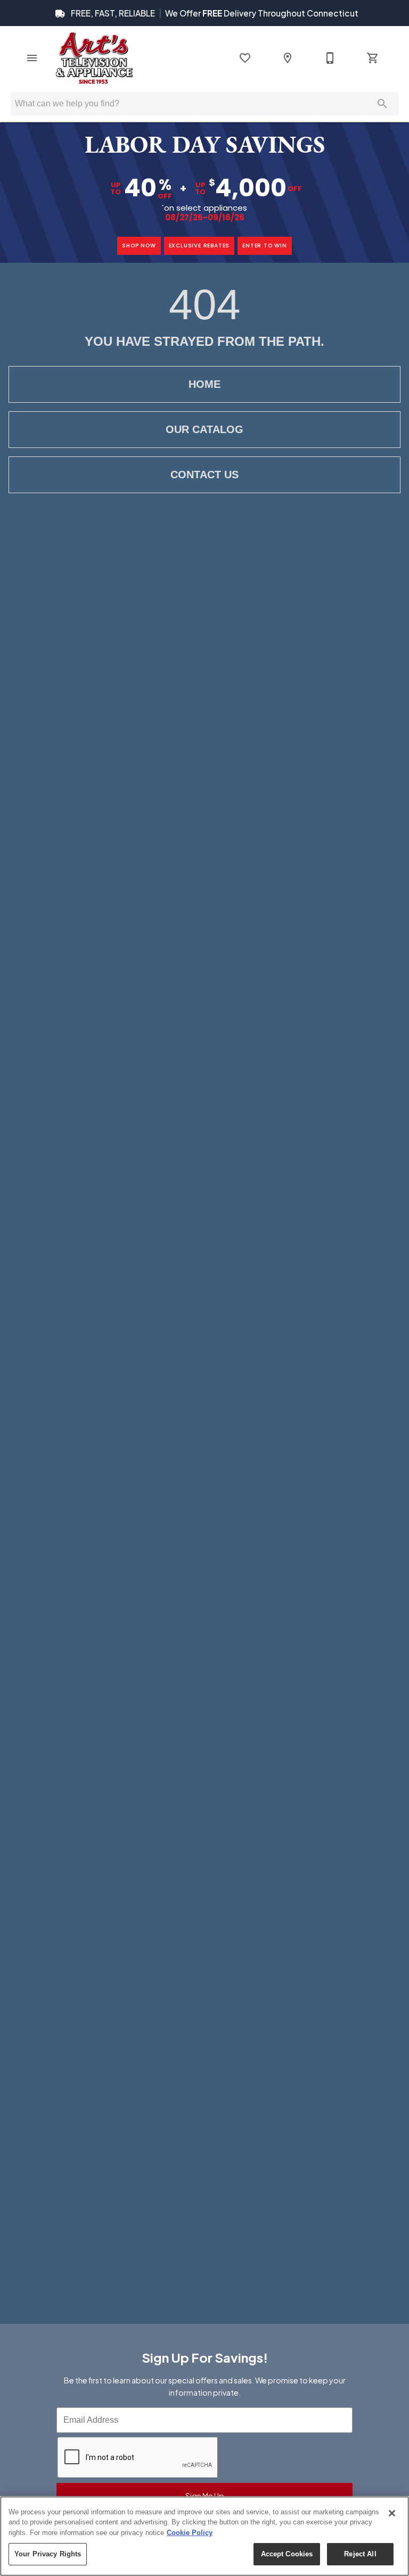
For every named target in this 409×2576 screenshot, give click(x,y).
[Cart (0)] (373, 58)
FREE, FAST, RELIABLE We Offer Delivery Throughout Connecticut (214, 13)
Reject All (360, 2554)
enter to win (265, 246)
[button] (32, 58)
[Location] (288, 58)
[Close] (392, 2513)
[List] (245, 58)
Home (204, 384)
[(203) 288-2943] (330, 58)
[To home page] (94, 58)
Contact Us (204, 475)
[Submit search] (382, 104)
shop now (139, 246)
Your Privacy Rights (48, 2554)
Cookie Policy (190, 2533)
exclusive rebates (199, 246)
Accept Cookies (287, 2554)
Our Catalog (204, 429)
